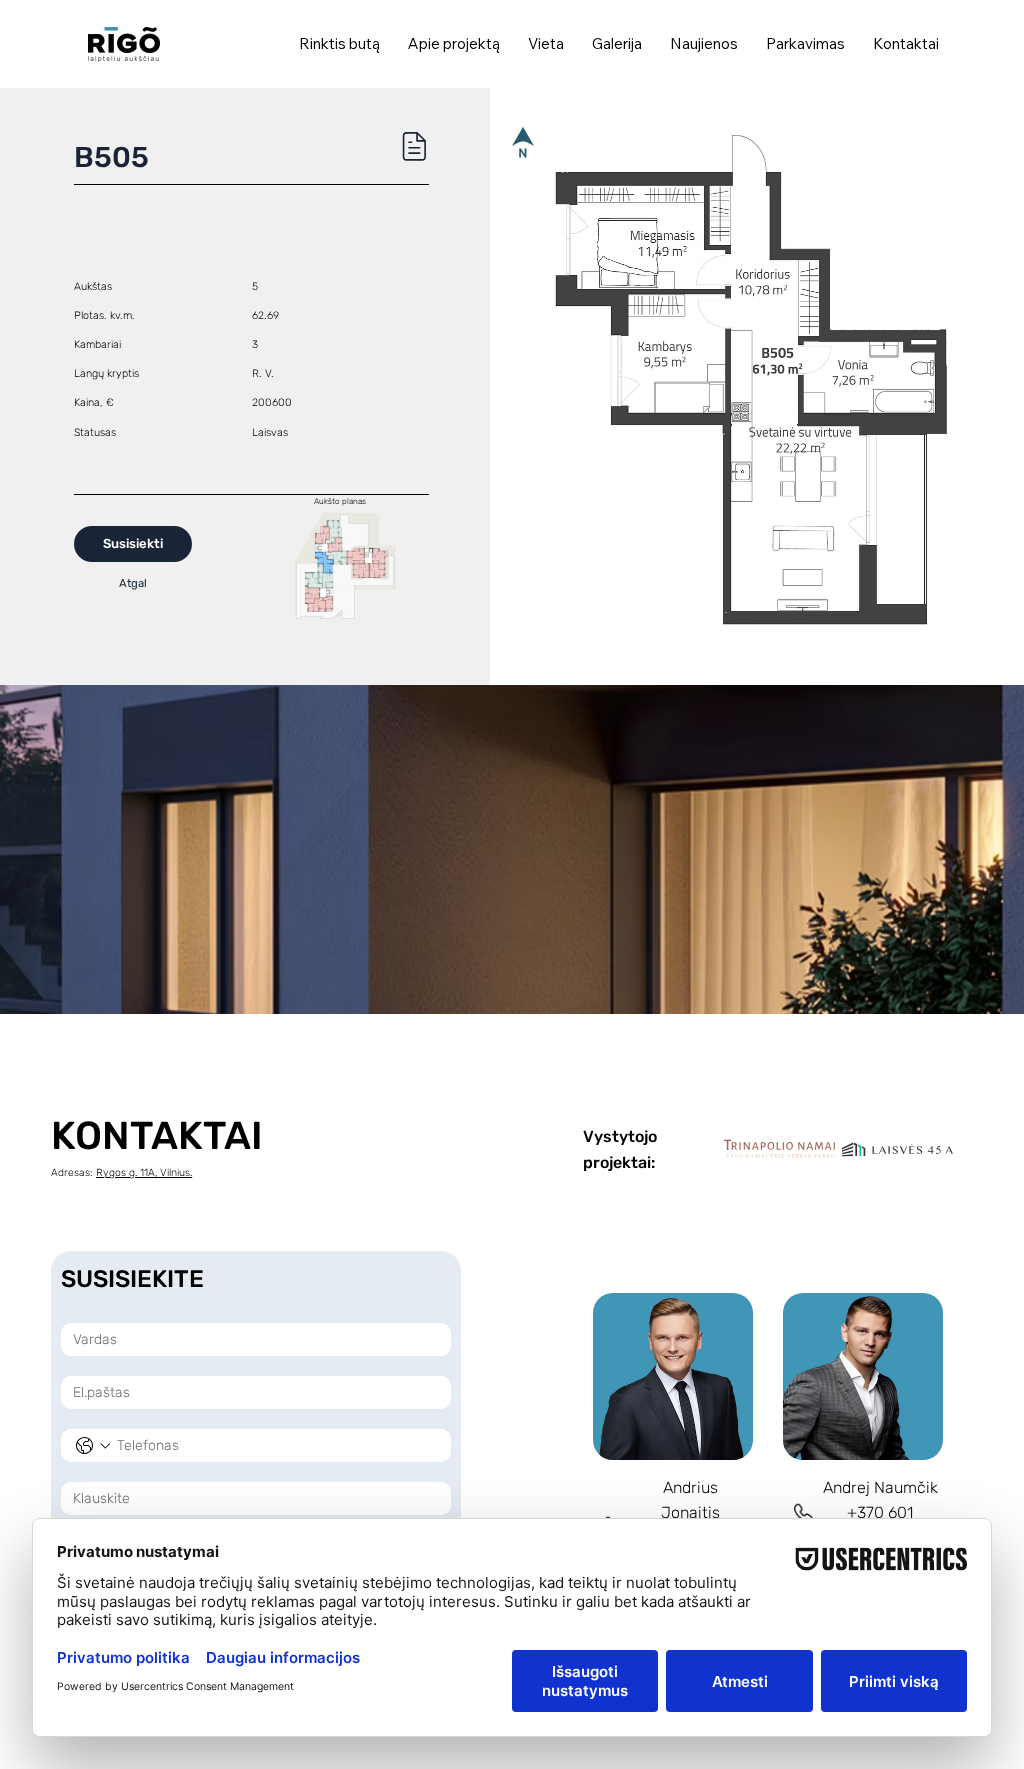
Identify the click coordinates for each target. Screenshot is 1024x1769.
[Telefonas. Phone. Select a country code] (93, 1446)
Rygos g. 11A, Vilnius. (144, 1172)
